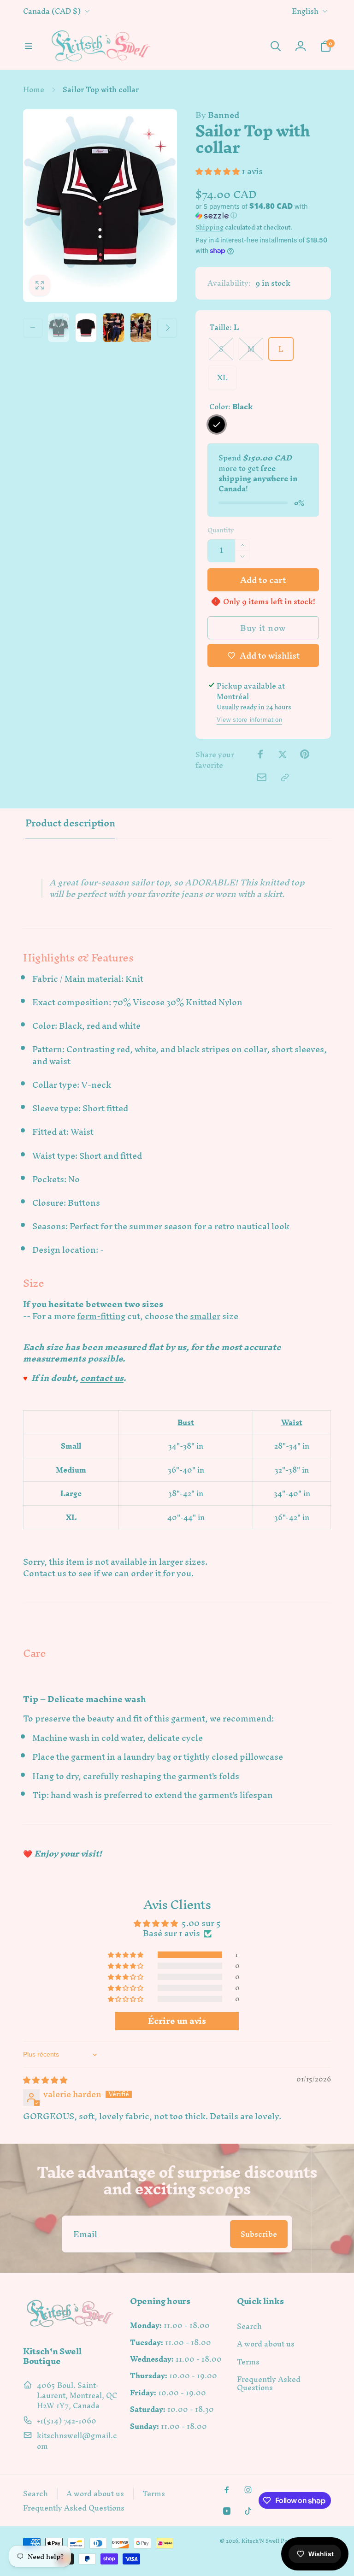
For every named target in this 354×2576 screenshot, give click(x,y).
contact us (102, 1378)
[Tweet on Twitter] (283, 754)
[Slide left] (33, 328)
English (305, 11)
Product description (70, 823)
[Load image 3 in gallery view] (113, 328)
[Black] (217, 424)
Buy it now (263, 628)
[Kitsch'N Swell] (70, 2327)
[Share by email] (262, 777)
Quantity (221, 530)
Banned (217, 115)
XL (222, 377)
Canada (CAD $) (52, 11)
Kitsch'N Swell (260, 2541)
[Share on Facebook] (260, 754)
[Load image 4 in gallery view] (141, 328)
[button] (29, 46)
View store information (249, 720)
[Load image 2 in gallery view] (86, 328)
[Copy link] (285, 778)
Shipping (209, 227)
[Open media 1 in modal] (100, 206)
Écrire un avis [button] (177, 2021)
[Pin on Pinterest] (305, 754)
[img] (45, 2080)
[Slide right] (167, 328)
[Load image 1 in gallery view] (59, 328)
